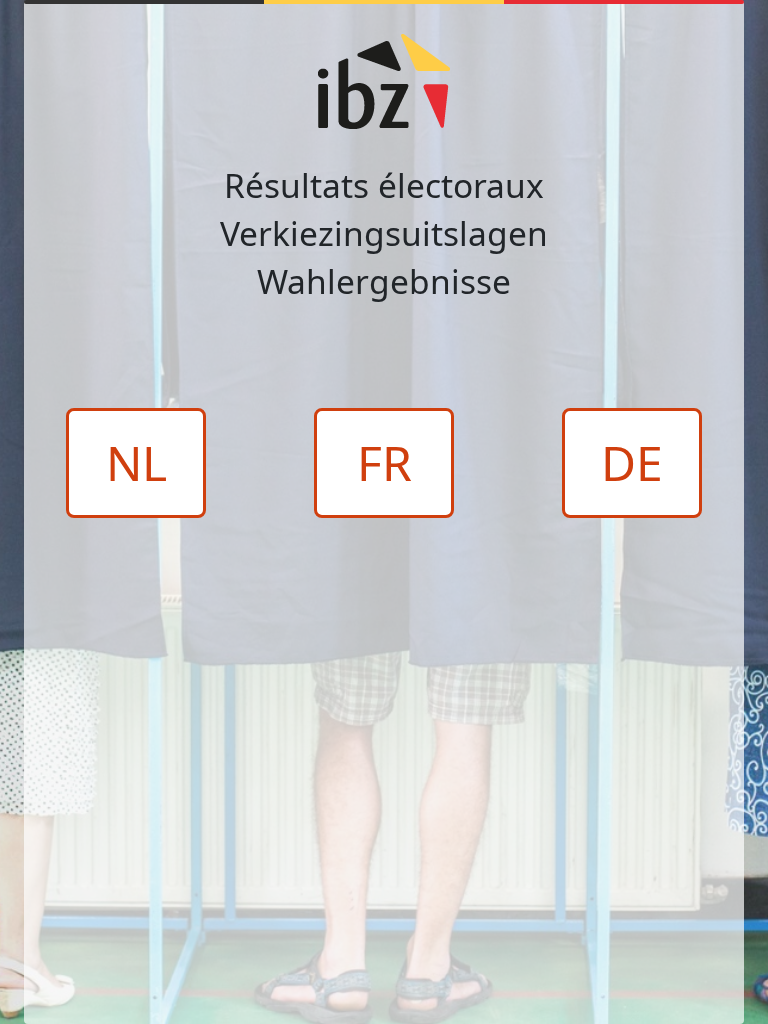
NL (136, 462)
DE (632, 462)
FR (384, 462)
